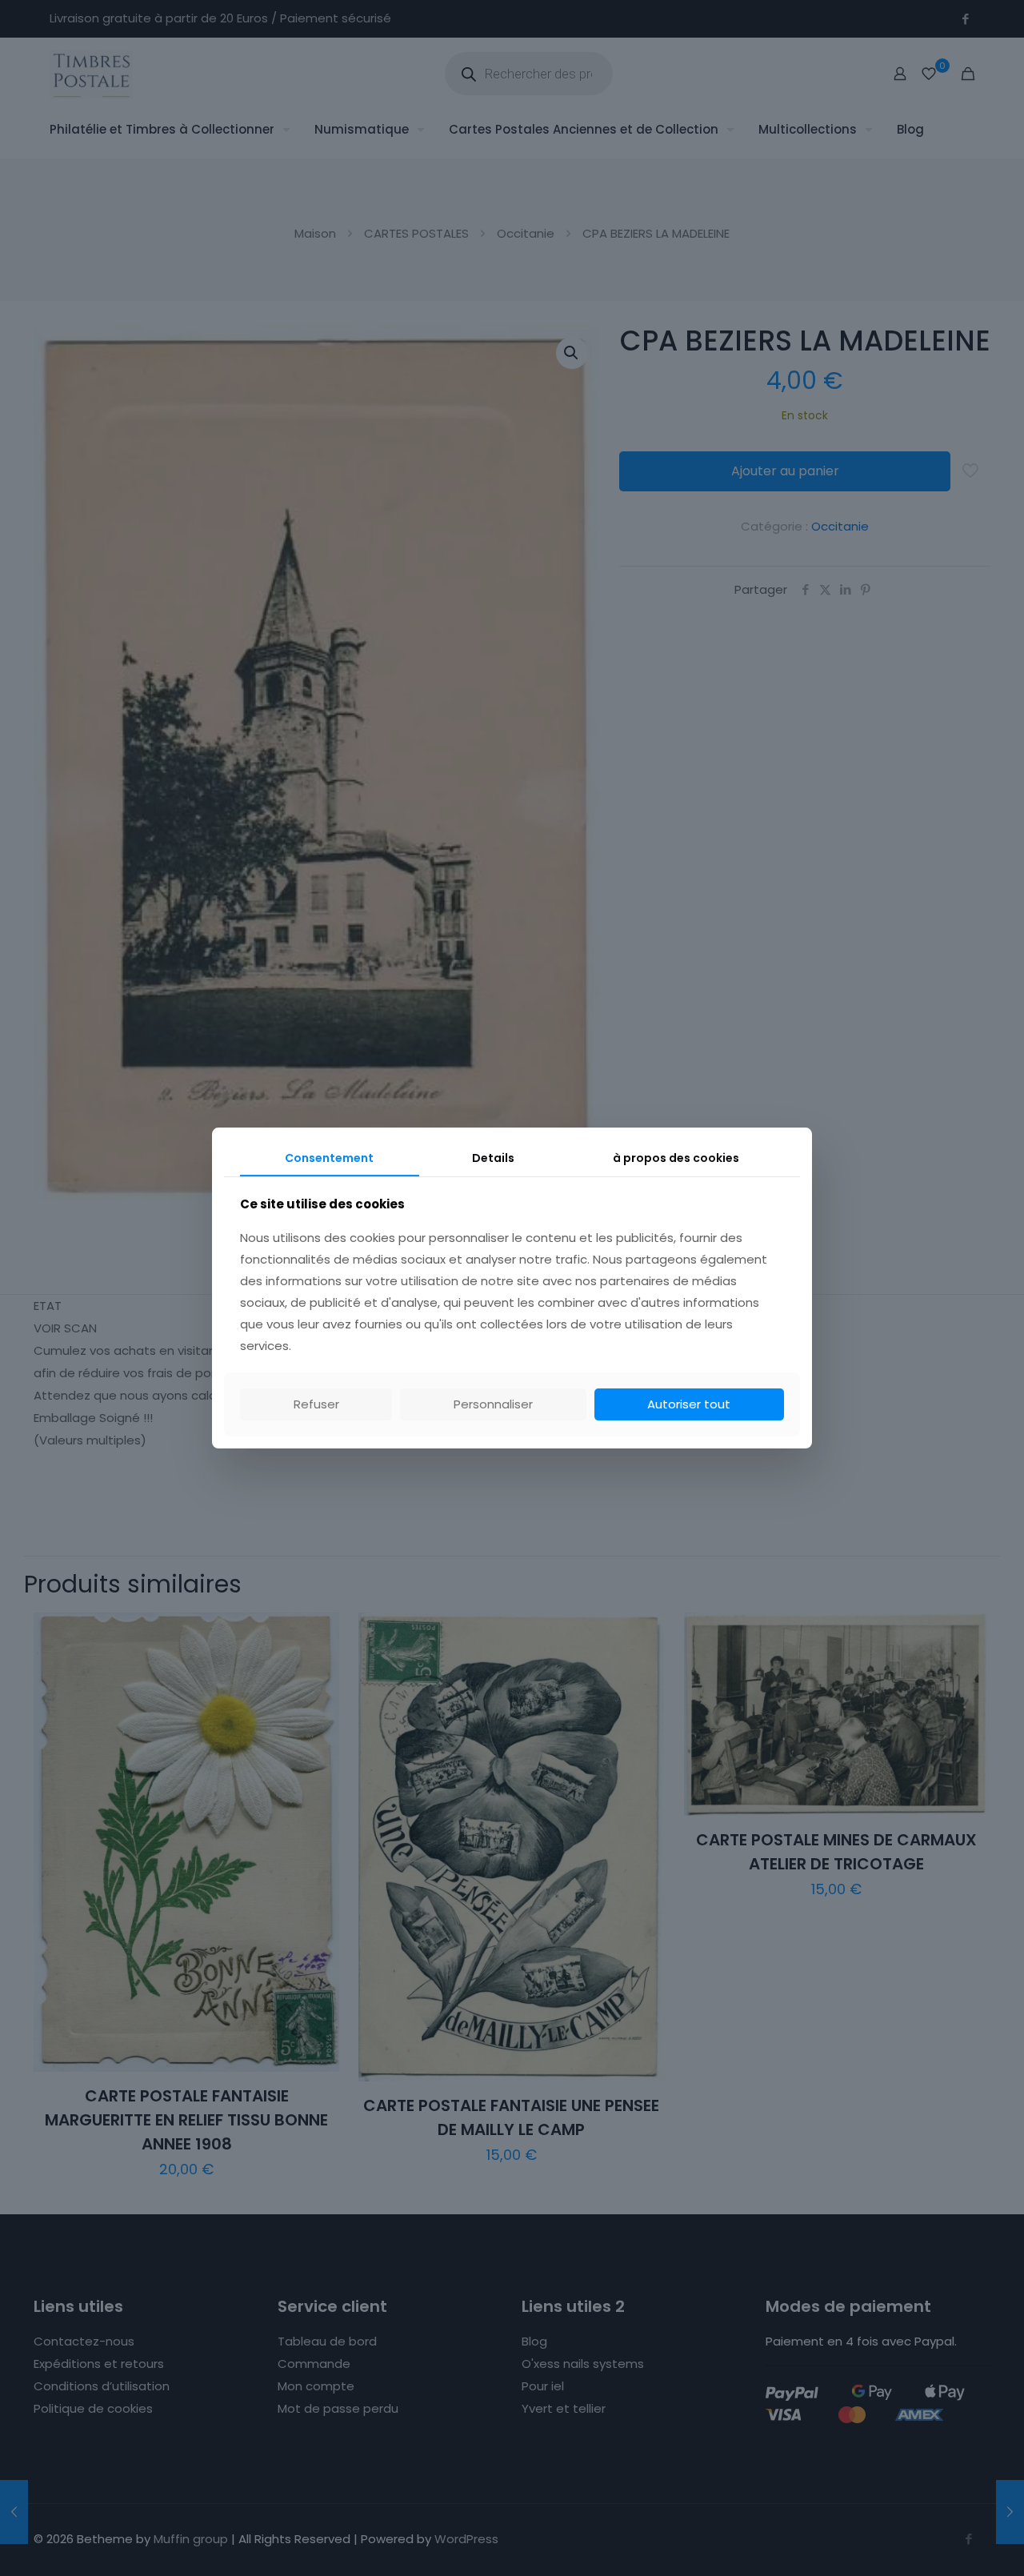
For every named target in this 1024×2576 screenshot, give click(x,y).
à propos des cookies (676, 1158)
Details (493, 1158)
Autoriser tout (689, 1404)
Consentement (329, 1158)
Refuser (316, 1404)
